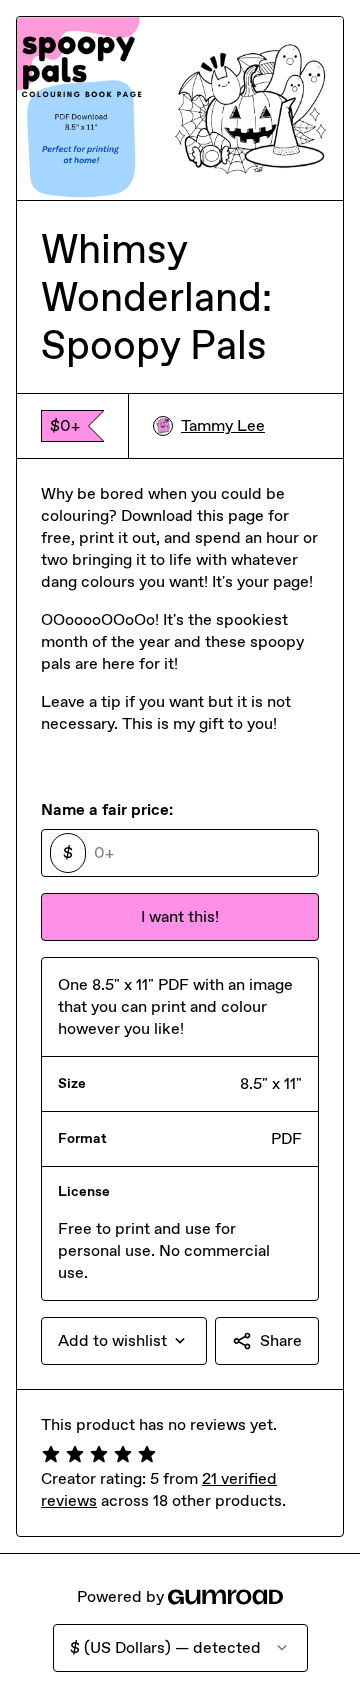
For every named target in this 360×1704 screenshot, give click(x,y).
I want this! (180, 916)
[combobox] (124, 1341)
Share (281, 1340)
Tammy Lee (223, 425)
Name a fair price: (107, 809)
